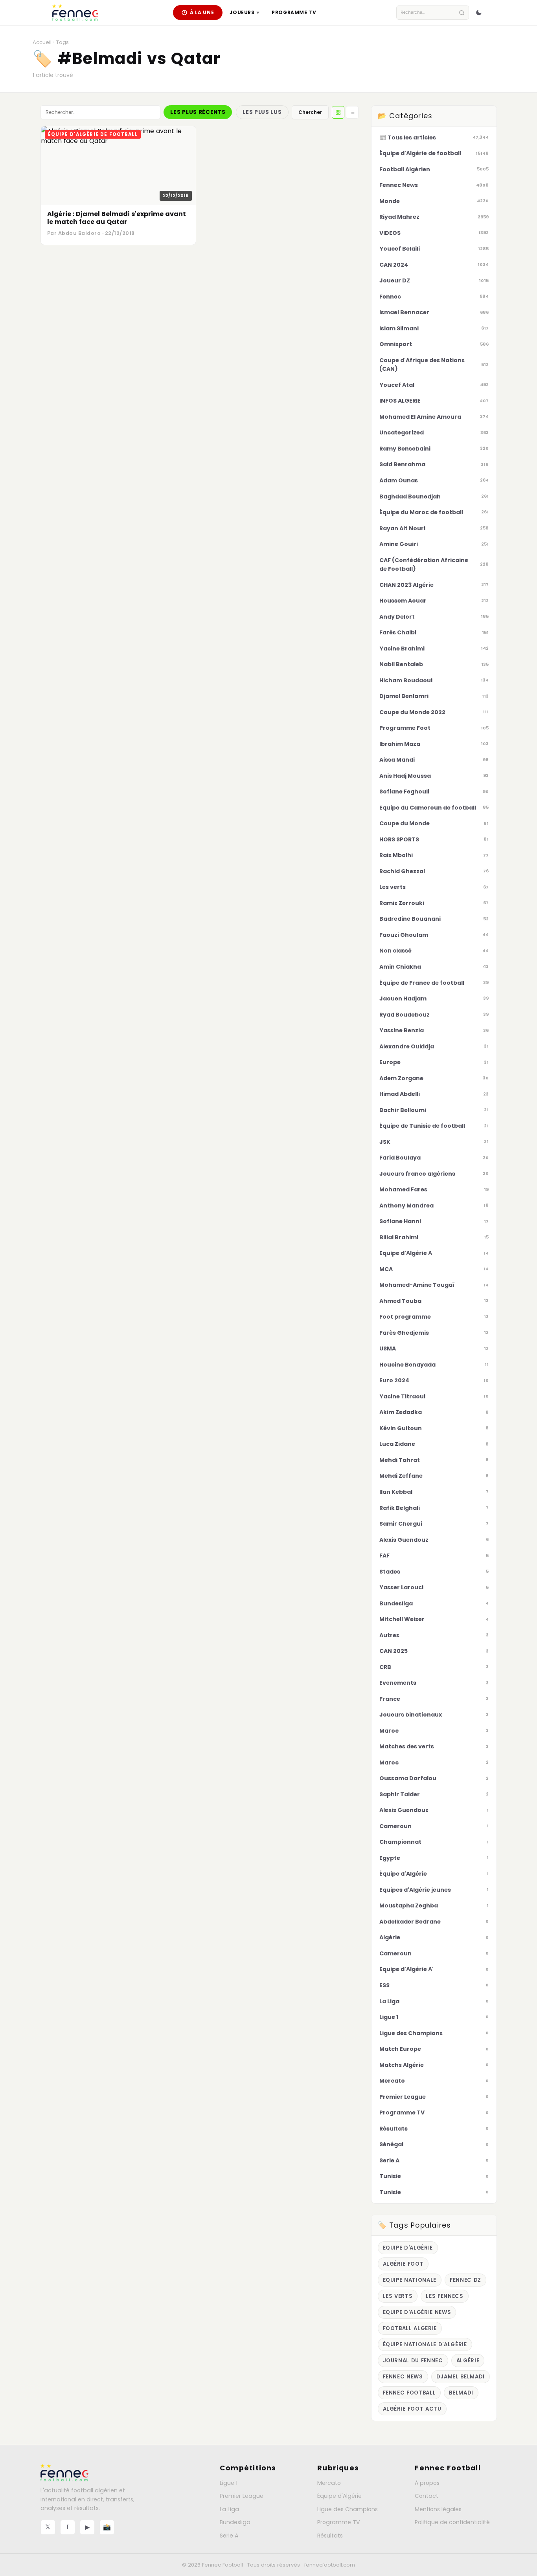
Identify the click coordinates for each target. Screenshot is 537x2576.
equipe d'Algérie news (417, 2312)
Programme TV (294, 12)
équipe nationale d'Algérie (425, 2344)
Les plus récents (198, 112)
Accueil (42, 42)
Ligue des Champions (348, 2509)
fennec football (409, 2393)
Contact (427, 2496)
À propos (427, 2483)
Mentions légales (438, 2509)
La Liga (229, 2509)
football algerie (410, 2328)
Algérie (468, 2361)
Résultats (330, 2536)
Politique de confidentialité (452, 2522)
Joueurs (244, 12)
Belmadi (461, 2393)
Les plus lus (262, 112)
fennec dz (465, 2280)
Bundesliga (235, 2522)
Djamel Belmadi (461, 2377)
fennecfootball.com (330, 2565)
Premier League (242, 2496)
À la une (202, 12)
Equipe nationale (410, 2280)
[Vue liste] (352, 112)
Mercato (329, 2483)
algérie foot (403, 2264)
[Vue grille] (338, 112)
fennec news (403, 2377)
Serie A (229, 2536)
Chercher (310, 112)
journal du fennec (413, 2361)
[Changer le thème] (479, 13)
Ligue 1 (229, 2483)
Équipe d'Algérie (339, 2496)
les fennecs (444, 2296)
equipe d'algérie (408, 2248)
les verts (398, 2296)
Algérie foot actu (412, 2409)
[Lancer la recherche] (462, 13)
